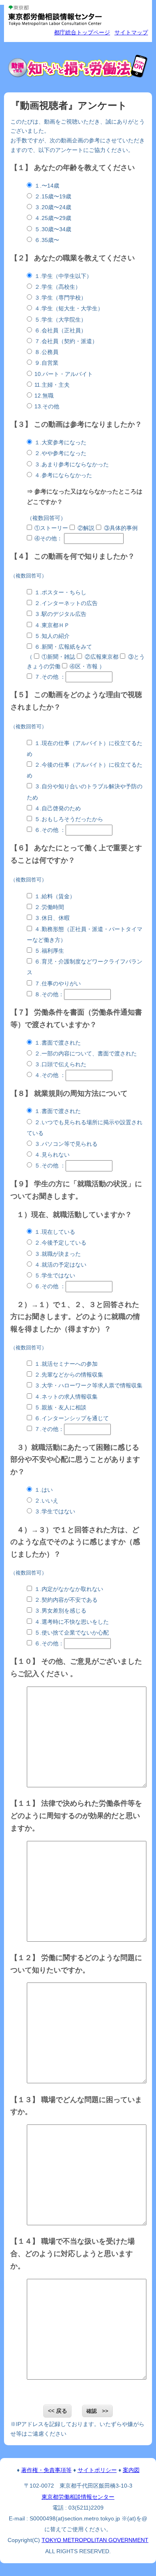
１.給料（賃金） (55, 896)
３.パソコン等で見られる (66, 1144)
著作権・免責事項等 (46, 2470)
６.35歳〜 (47, 240)
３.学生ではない (55, 1512)
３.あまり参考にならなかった (72, 465)
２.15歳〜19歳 (53, 197)
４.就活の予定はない (60, 1265)
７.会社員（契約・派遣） (66, 341)
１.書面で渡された (58, 1043)
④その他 (46, 539)
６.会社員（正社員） (60, 331)
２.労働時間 (49, 907)
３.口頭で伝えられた (60, 1064)
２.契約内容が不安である (66, 1600)
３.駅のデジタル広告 (60, 614)
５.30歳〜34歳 (53, 229)
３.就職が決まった (58, 1254)
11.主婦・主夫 (52, 385)
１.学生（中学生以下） (63, 276)
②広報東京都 (102, 657)
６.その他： (49, 1644)
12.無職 (44, 396)
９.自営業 (46, 363)
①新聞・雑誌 (58, 657)
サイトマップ (131, 33)
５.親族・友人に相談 (60, 1408)
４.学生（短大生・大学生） (69, 309)
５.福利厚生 (49, 951)
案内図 (131, 2470)
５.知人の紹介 (52, 636)
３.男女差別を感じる (60, 1611)
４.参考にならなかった (63, 475)
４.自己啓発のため (58, 808)
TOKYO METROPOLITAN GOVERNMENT (95, 2540)
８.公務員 (46, 352)
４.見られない (52, 1155)
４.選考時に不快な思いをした (72, 1622)
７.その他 (46, 677)
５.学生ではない (55, 1276)
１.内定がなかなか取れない (69, 1589)
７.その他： (49, 1429)
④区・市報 (84, 666)
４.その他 (46, 1075)
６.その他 (46, 830)
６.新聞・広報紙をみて (63, 647)
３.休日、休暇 (52, 918)
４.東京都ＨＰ (52, 625)
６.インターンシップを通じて (72, 1418)
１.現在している (55, 1232)
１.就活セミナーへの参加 (66, 1364)
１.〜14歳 (47, 186)
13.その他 (47, 407)
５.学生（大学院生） (60, 320)
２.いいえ (46, 1501)
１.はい (44, 1490)
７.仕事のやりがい (58, 984)
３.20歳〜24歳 (53, 207)
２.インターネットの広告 (66, 603)
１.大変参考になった (60, 443)
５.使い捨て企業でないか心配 (72, 1633)
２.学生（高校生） (58, 287)
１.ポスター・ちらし (60, 593)
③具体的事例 (121, 528)
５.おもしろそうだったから (69, 819)
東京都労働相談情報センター (78, 2497)
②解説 (86, 528)
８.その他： (49, 994)
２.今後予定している (60, 1243)
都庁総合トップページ (82, 33)
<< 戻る (58, 2411)
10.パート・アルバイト (64, 374)
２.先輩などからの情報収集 (69, 1375)
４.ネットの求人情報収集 (66, 1397)
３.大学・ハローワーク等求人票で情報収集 (88, 1386)
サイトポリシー (97, 2470)
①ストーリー (51, 528)
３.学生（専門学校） (60, 298)
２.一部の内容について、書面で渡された (86, 1054)
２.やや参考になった (60, 453)
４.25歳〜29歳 (53, 218)
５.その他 (46, 1166)
